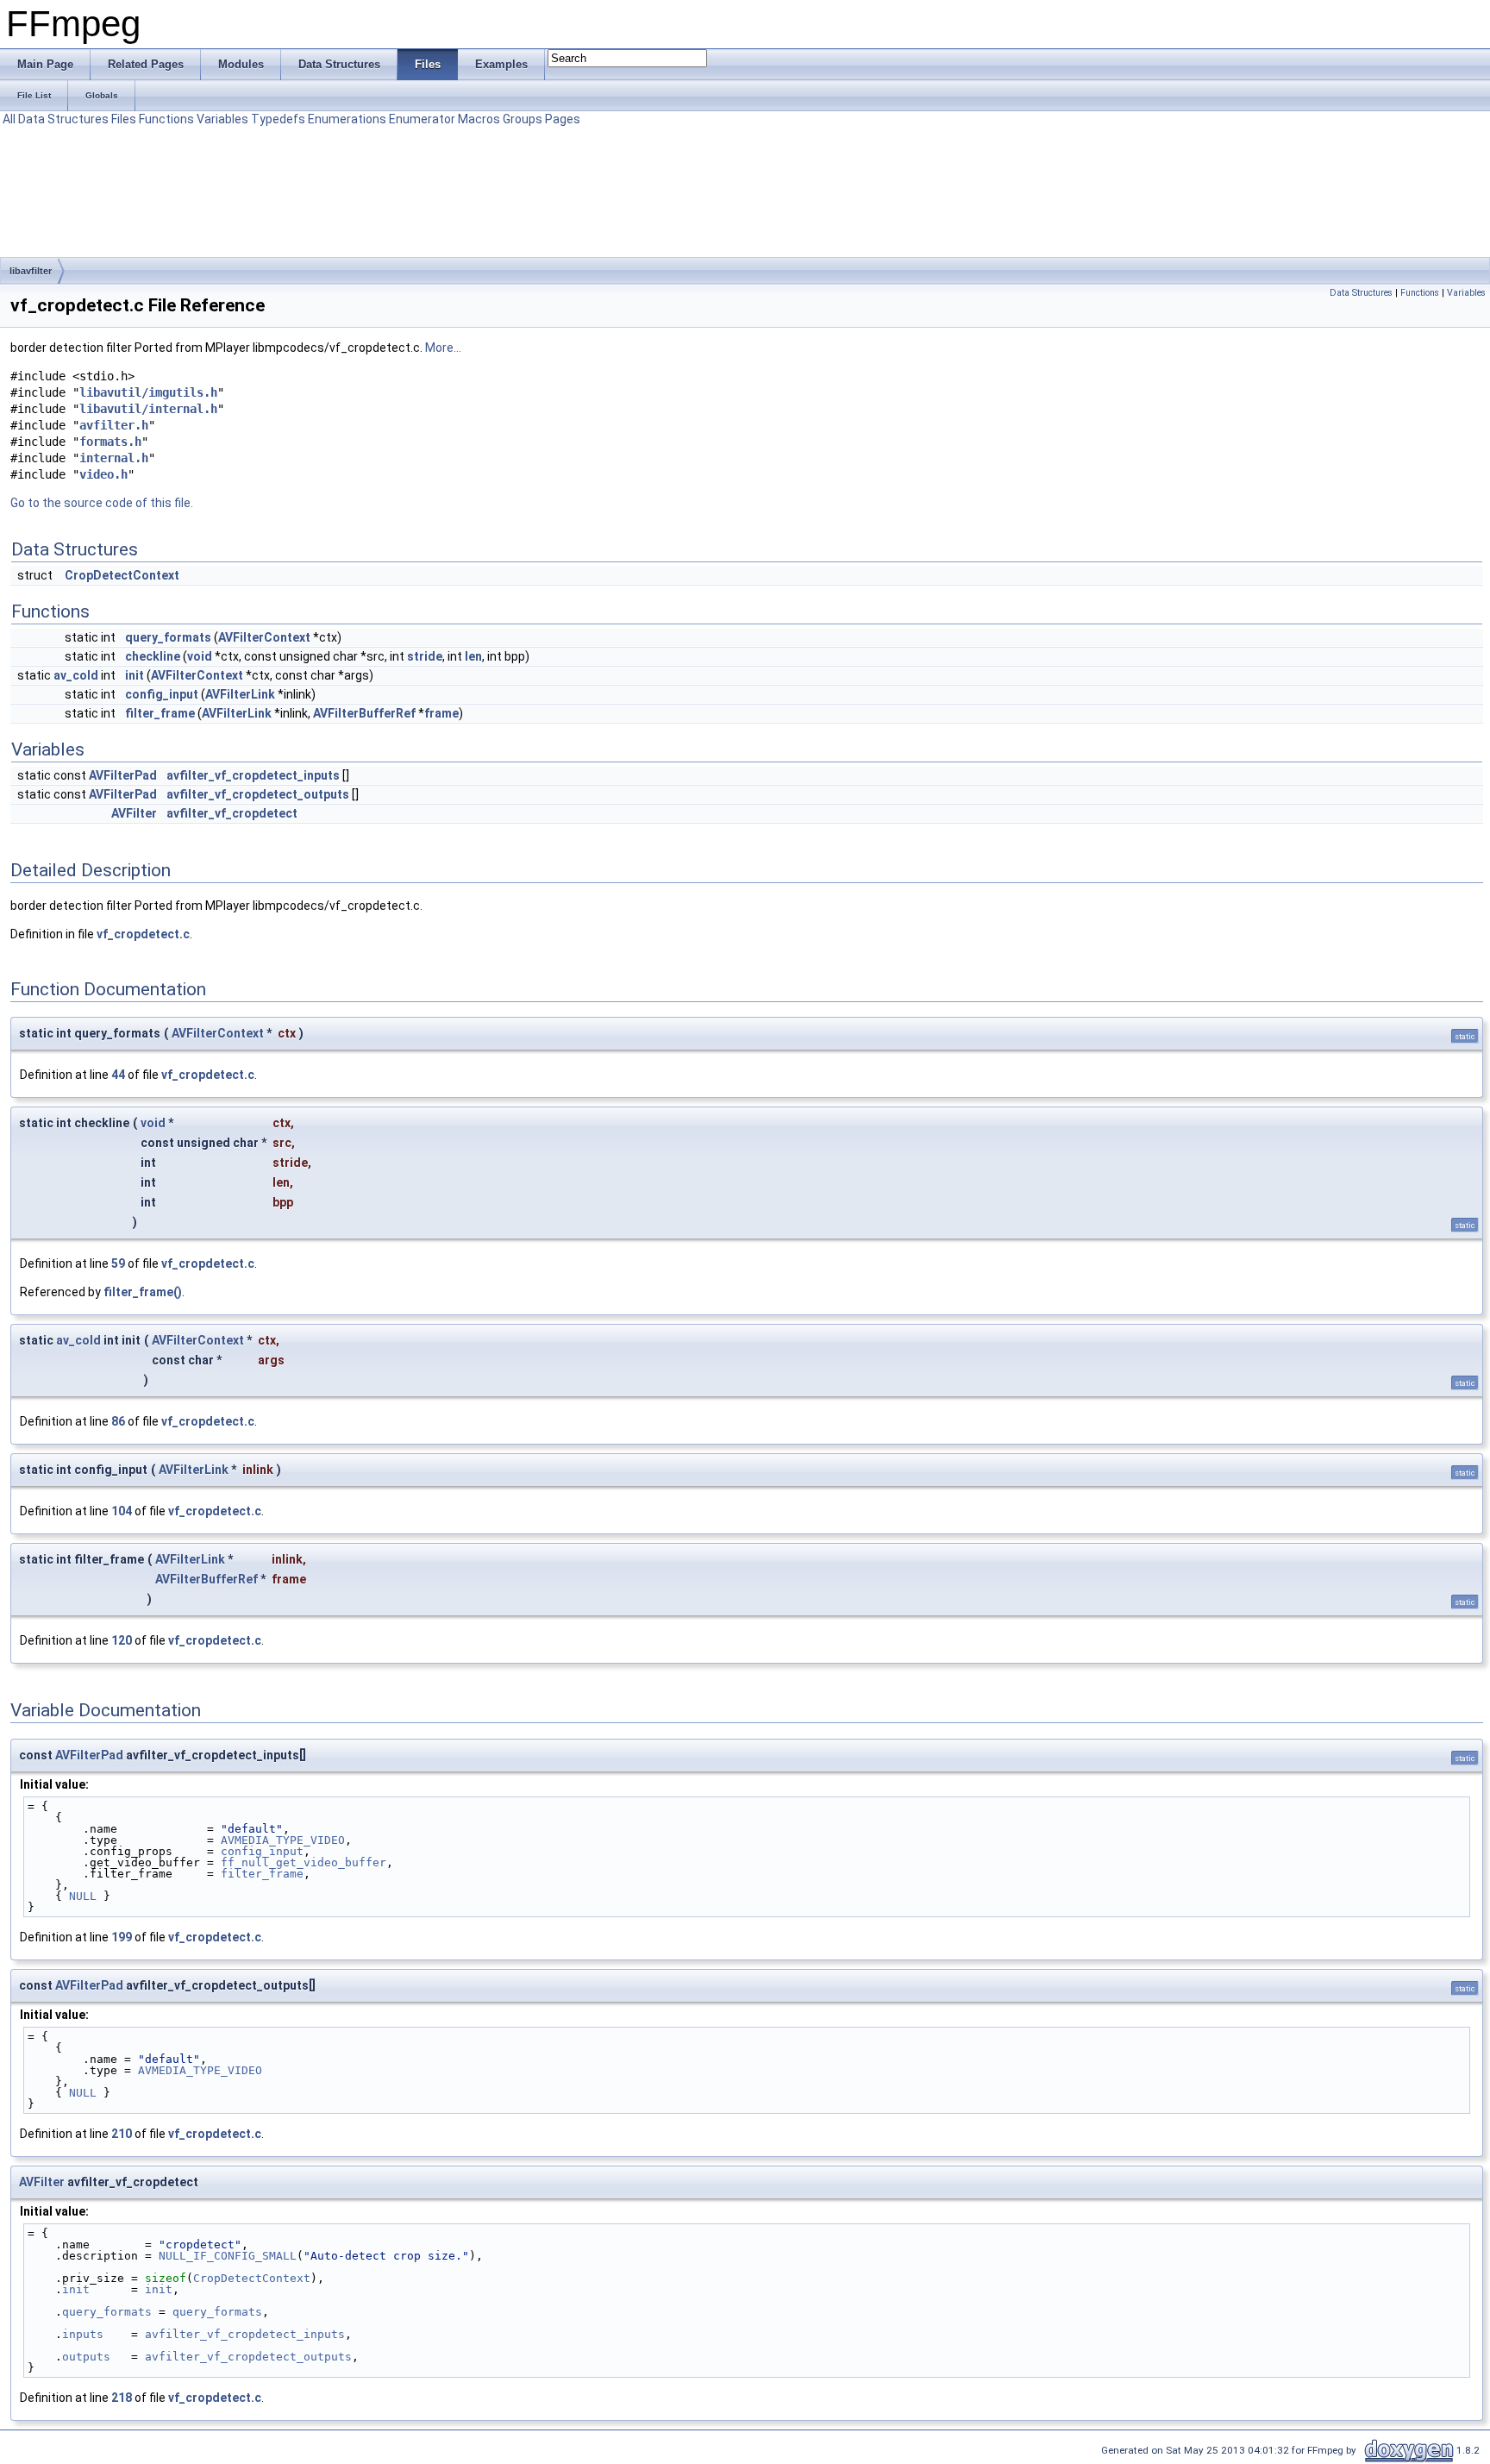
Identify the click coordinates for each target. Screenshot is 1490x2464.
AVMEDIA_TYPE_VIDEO (283, 1840)
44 (118, 1075)
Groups (523, 119)
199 (122, 1937)
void (200, 656)
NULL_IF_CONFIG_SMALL (228, 2256)
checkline (153, 656)
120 (122, 1640)
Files (124, 119)
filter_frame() (143, 1292)
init (135, 675)
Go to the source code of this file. (102, 503)
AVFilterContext (264, 637)
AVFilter (134, 813)
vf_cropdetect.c (143, 934)
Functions (166, 119)
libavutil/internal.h (148, 409)
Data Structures (63, 119)
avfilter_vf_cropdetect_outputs (258, 794)
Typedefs (278, 119)
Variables (222, 119)
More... (443, 348)
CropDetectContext (122, 575)
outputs (86, 2357)
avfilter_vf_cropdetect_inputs (253, 775)
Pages (563, 119)
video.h (103, 474)
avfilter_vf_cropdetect (232, 813)
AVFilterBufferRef (364, 713)
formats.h (110, 442)
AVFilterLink (240, 694)
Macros (479, 119)
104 (122, 1511)
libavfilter (31, 271)
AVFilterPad (123, 775)
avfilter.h (114, 425)
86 (118, 1421)
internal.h (114, 458)
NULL (83, 1896)
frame (441, 713)
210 (122, 2134)
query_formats (168, 637)
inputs (83, 2334)
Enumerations (347, 119)
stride (425, 656)
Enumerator (422, 119)
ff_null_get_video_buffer (304, 1862)
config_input (162, 694)
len (473, 656)
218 (122, 2398)
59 (118, 1263)
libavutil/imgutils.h (148, 392)
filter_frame (160, 713)
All (9, 119)
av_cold (76, 675)
